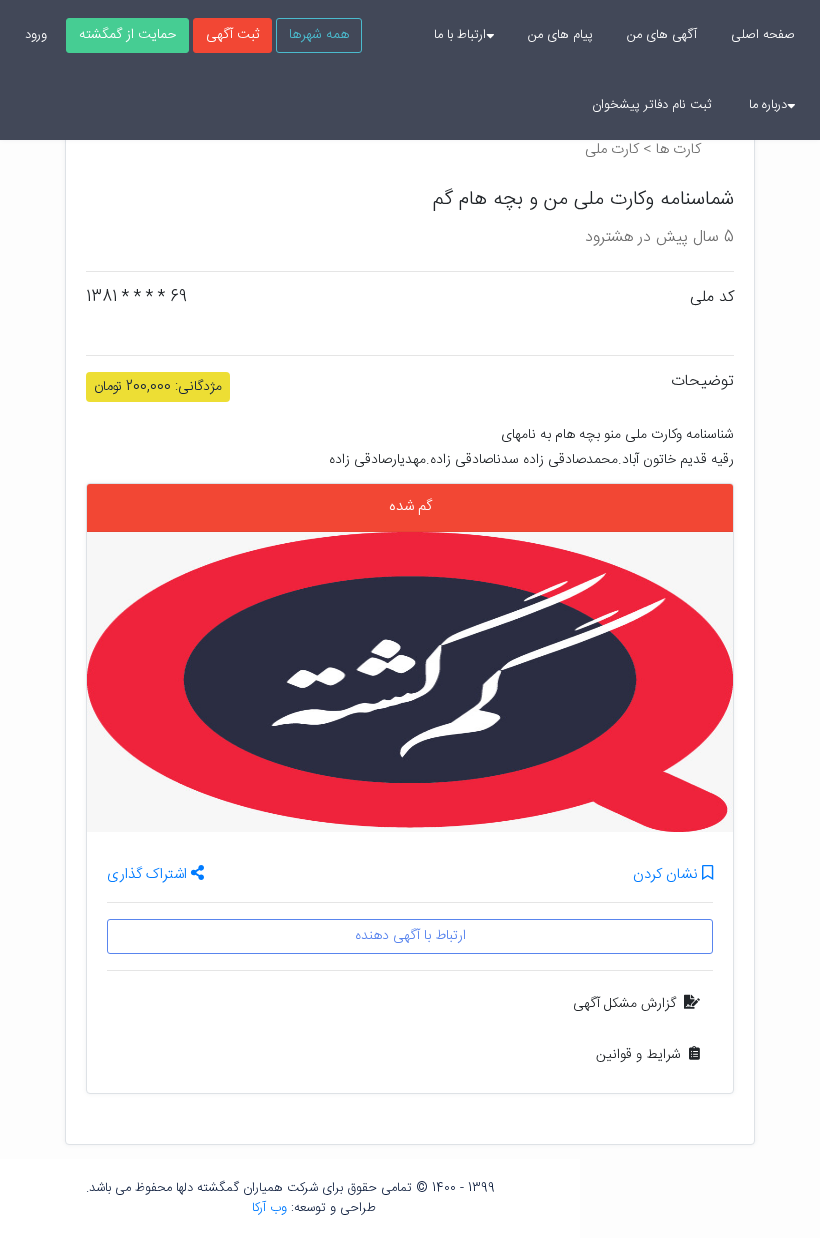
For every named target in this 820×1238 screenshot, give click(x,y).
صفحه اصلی (763, 35)
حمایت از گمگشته (127, 35)
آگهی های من (662, 35)
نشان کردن (667, 875)
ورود (36, 35)
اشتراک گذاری (149, 874)
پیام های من (560, 35)
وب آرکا (269, 1208)
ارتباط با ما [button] (460, 35)
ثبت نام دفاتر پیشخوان (651, 105)
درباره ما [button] (768, 105)
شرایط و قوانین (638, 1055)
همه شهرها (319, 35)
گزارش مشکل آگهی (624, 1004)
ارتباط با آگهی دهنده (410, 936)
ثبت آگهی (232, 35)
